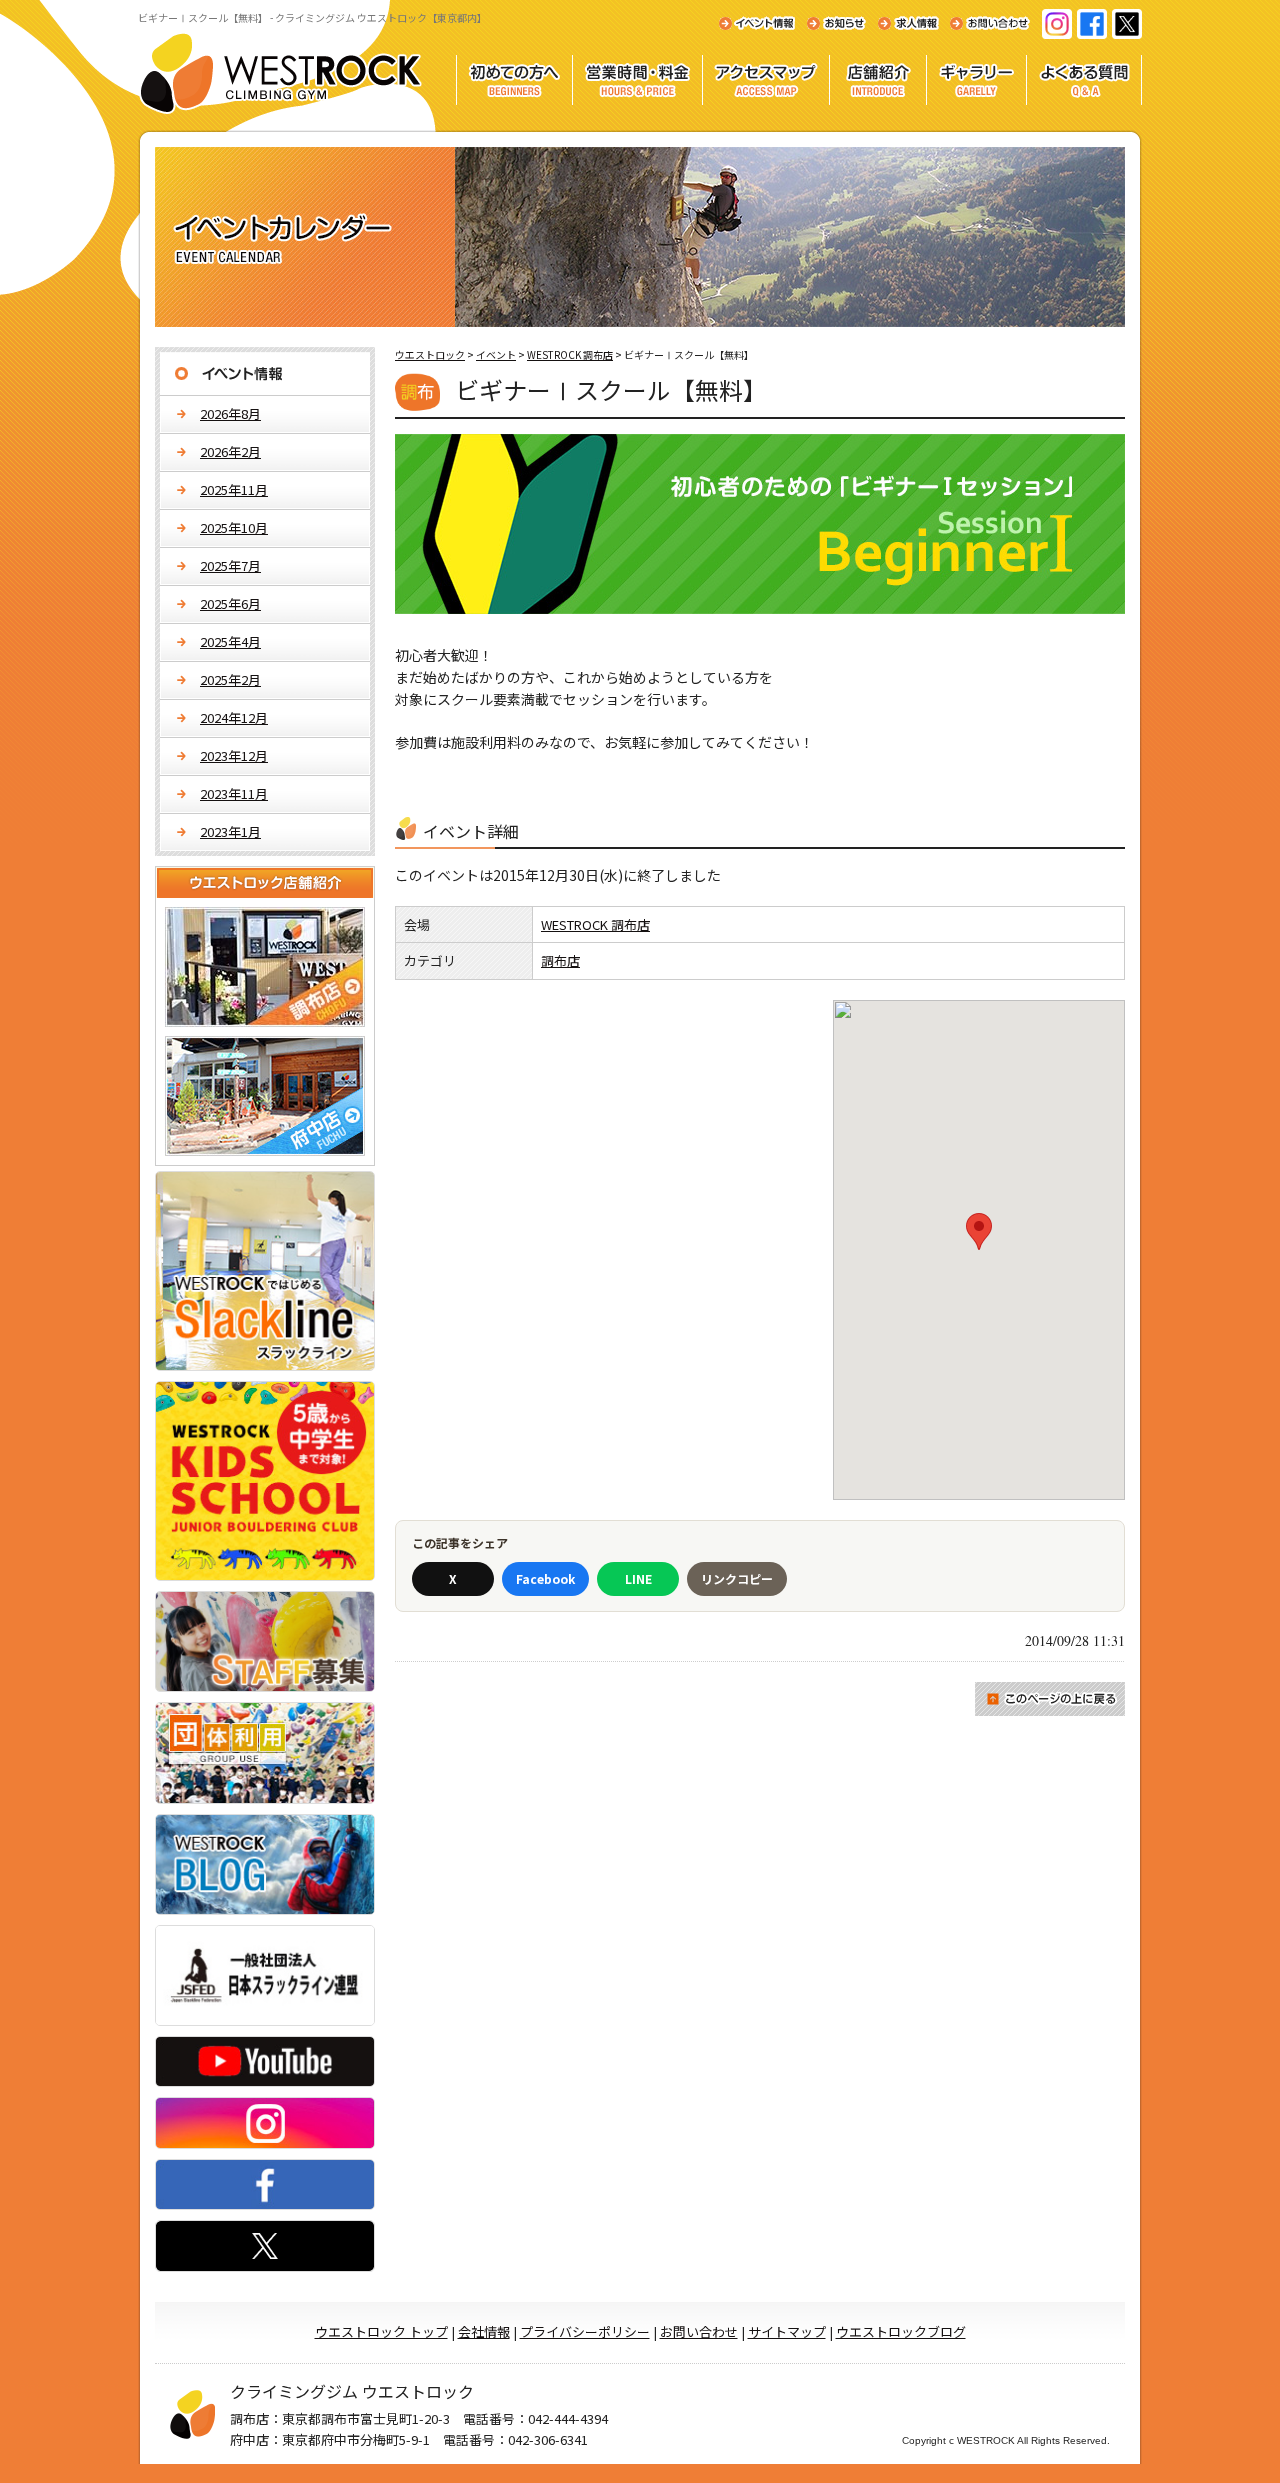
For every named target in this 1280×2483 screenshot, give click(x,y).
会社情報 (484, 2331)
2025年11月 (234, 489)
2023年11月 (234, 793)
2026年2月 (230, 451)
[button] (979, 1231)
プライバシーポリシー (585, 2331)
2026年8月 (230, 413)
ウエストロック (430, 354)
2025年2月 (230, 679)
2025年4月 (230, 641)
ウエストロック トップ (381, 2331)
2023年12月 (234, 755)
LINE (638, 1578)
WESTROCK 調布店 (595, 924)
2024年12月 (234, 717)
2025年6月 (230, 603)
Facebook (545, 1578)
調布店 (560, 960)
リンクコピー (737, 1578)
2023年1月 (230, 831)
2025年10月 (234, 527)
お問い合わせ (699, 2331)
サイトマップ (787, 2331)
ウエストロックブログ (901, 2331)
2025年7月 (230, 565)
